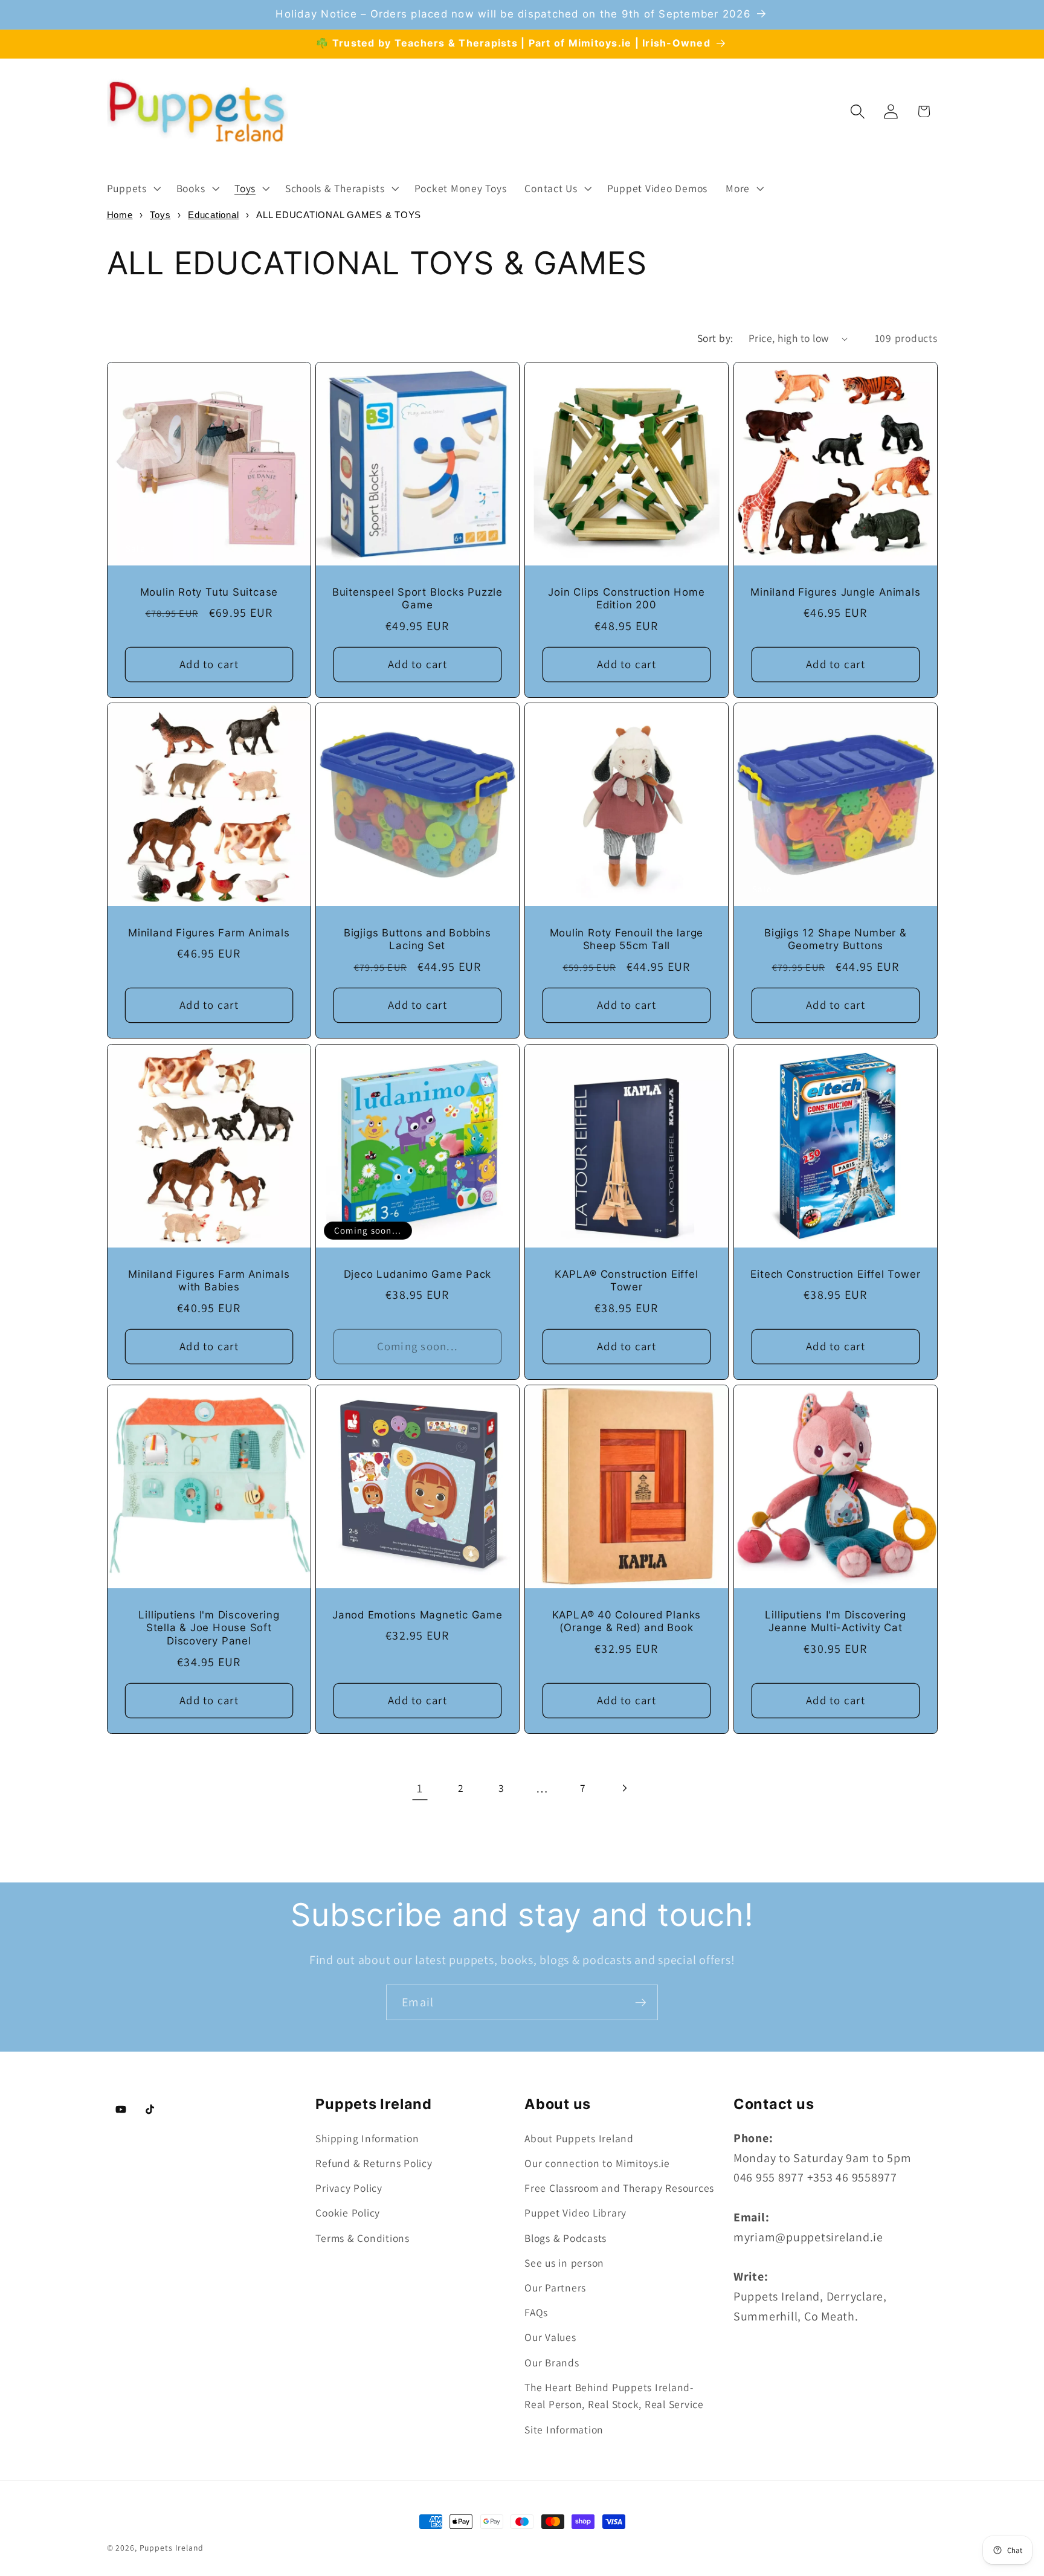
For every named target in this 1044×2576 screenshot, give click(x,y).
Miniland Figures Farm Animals (209, 933)
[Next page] (624, 1789)
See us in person (564, 2263)
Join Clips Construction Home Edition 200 (626, 599)
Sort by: (715, 338)
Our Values (550, 2337)
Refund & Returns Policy (374, 2163)
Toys (160, 215)
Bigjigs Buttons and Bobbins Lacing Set (417, 939)
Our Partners (555, 2288)
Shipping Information (367, 2138)
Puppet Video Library (575, 2213)
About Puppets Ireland (579, 2138)
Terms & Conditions (362, 2238)
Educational (213, 215)
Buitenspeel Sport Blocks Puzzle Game (417, 599)
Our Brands (552, 2362)
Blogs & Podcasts (565, 2238)
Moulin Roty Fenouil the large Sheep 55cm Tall (627, 939)
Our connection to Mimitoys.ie (597, 2163)
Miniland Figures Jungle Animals (835, 592)
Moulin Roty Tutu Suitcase (209, 592)
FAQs (536, 2312)
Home (120, 215)
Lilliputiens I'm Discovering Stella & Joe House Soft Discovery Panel (209, 1628)
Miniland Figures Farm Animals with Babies (209, 1280)
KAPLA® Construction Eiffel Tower (626, 1280)
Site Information (564, 2429)
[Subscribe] (641, 2002)
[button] (133, 188)
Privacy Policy (349, 2188)
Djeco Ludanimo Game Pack (418, 1274)
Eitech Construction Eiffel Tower (835, 1274)
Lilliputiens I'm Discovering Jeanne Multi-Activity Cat (835, 1621)
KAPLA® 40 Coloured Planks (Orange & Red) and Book (627, 1621)
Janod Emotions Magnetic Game (417, 1615)
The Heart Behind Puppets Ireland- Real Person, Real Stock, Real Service (614, 2396)
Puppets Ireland (172, 2548)
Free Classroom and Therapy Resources (619, 2188)
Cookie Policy (348, 2213)
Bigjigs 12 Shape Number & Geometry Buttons (836, 939)
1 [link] (420, 1788)
